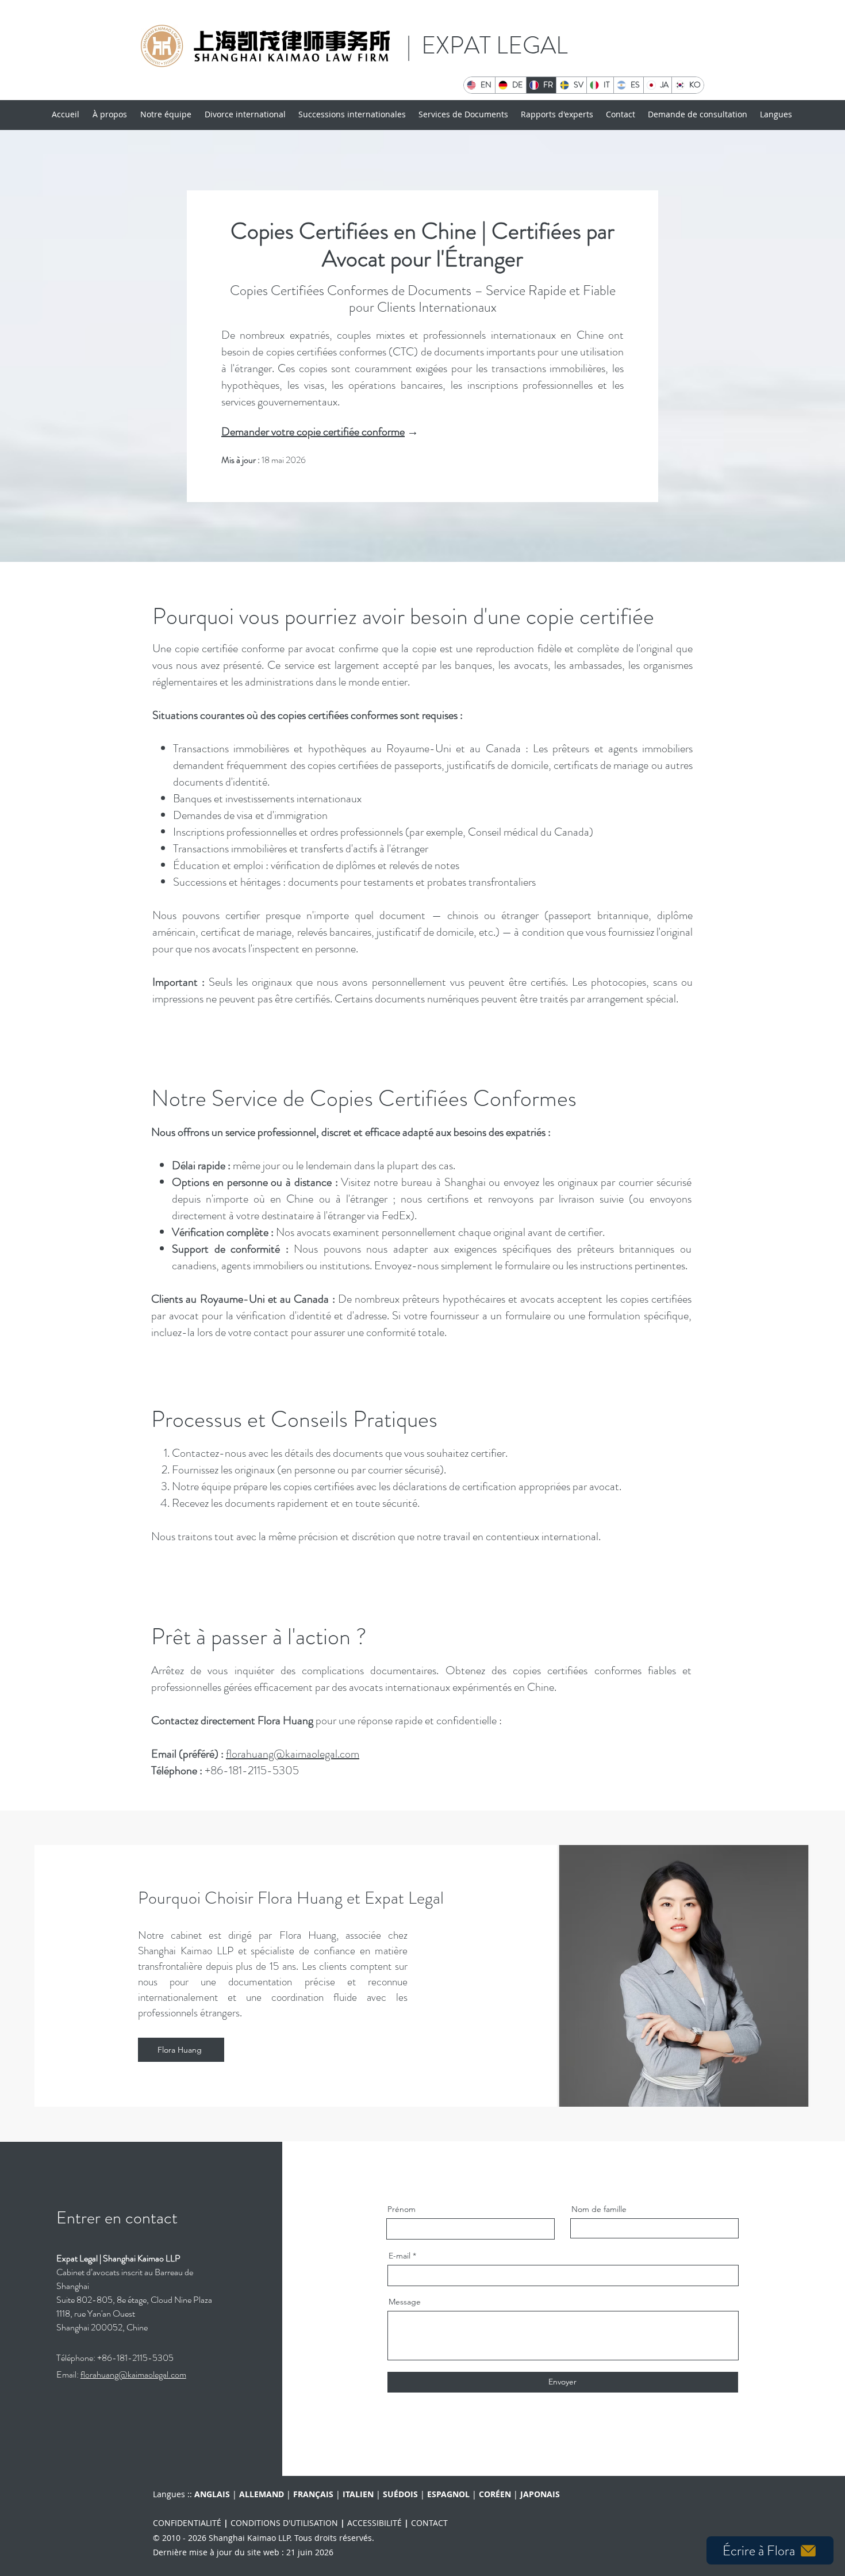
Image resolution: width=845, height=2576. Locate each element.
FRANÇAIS (313, 2494)
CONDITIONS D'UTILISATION (284, 2523)
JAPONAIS (540, 2494)
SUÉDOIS (400, 2494)
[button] (464, 114)
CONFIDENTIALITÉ (187, 2523)
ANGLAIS (191, 2494)
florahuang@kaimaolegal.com (293, 1754)
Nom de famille (599, 2209)
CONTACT (429, 2523)
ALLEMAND (262, 2494)
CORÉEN (495, 2494)
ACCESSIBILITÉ (375, 2523)
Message (405, 2302)
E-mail (400, 2256)
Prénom (402, 2209)
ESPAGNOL (448, 2494)
